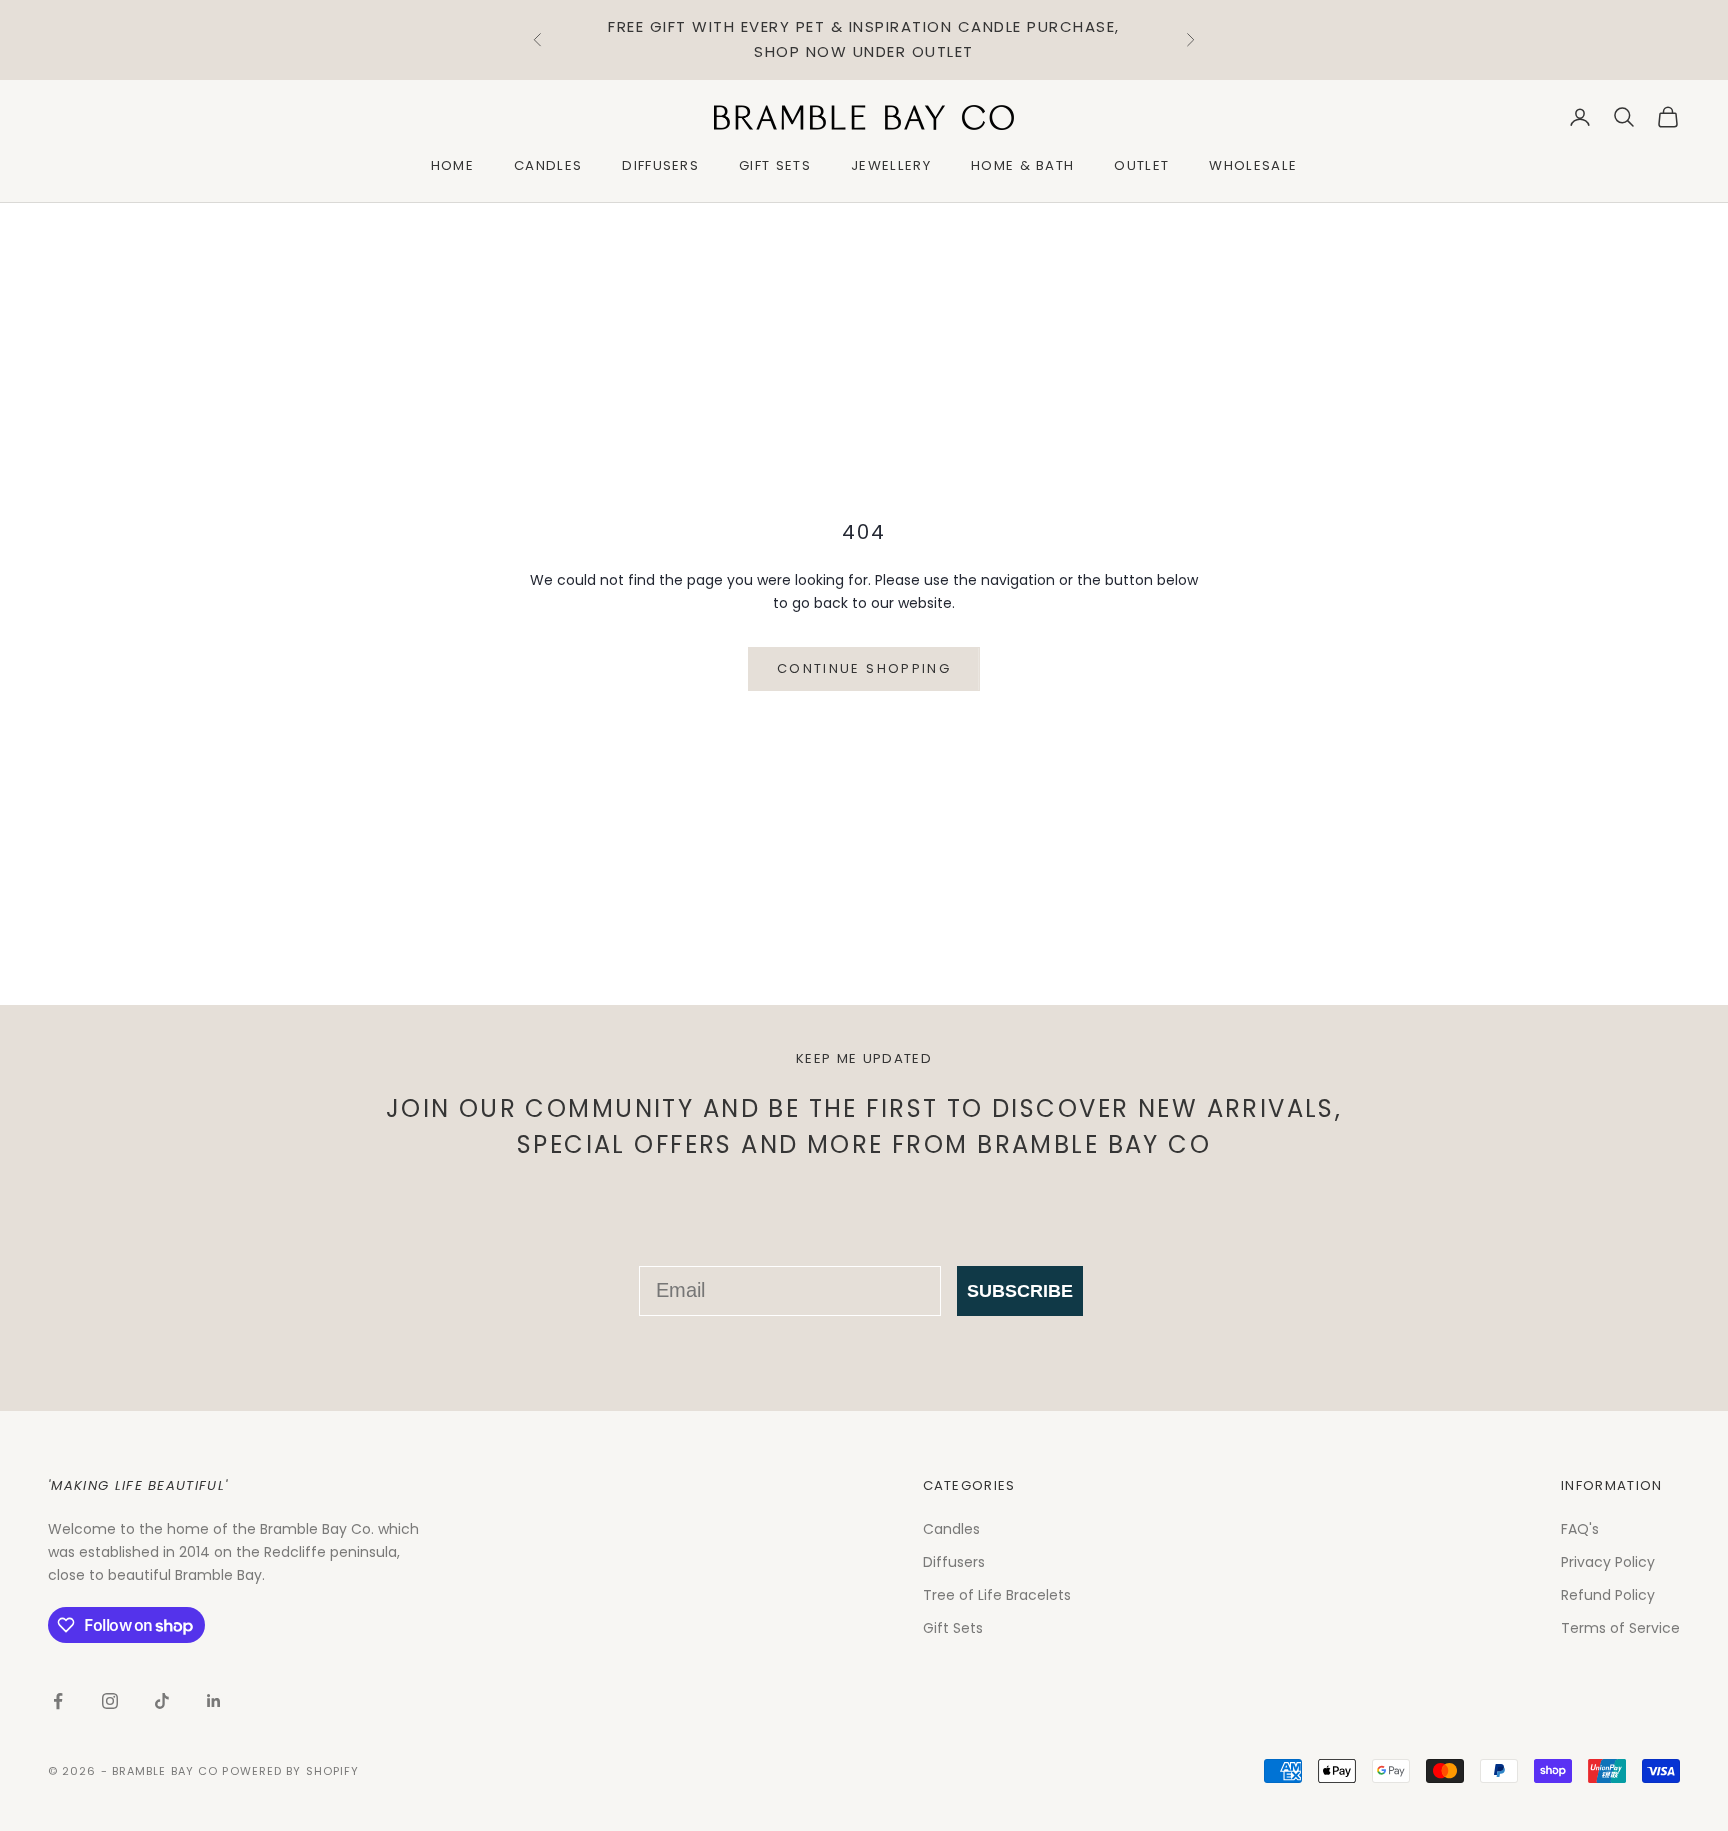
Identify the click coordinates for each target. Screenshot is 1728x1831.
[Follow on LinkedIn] (214, 1701)
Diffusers (660, 165)
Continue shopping (864, 668)
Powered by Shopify (290, 1771)
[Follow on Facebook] (58, 1701)
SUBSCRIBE (1020, 1291)
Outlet (1141, 165)
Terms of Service (1620, 1628)
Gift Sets (775, 165)
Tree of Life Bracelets (997, 1595)
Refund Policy (1608, 1595)
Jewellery (891, 165)
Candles (548, 165)
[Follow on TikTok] (162, 1701)
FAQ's (1580, 1529)
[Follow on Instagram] (110, 1701)
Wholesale (1253, 165)
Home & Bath (1023, 165)
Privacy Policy (1608, 1562)
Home (452, 165)
